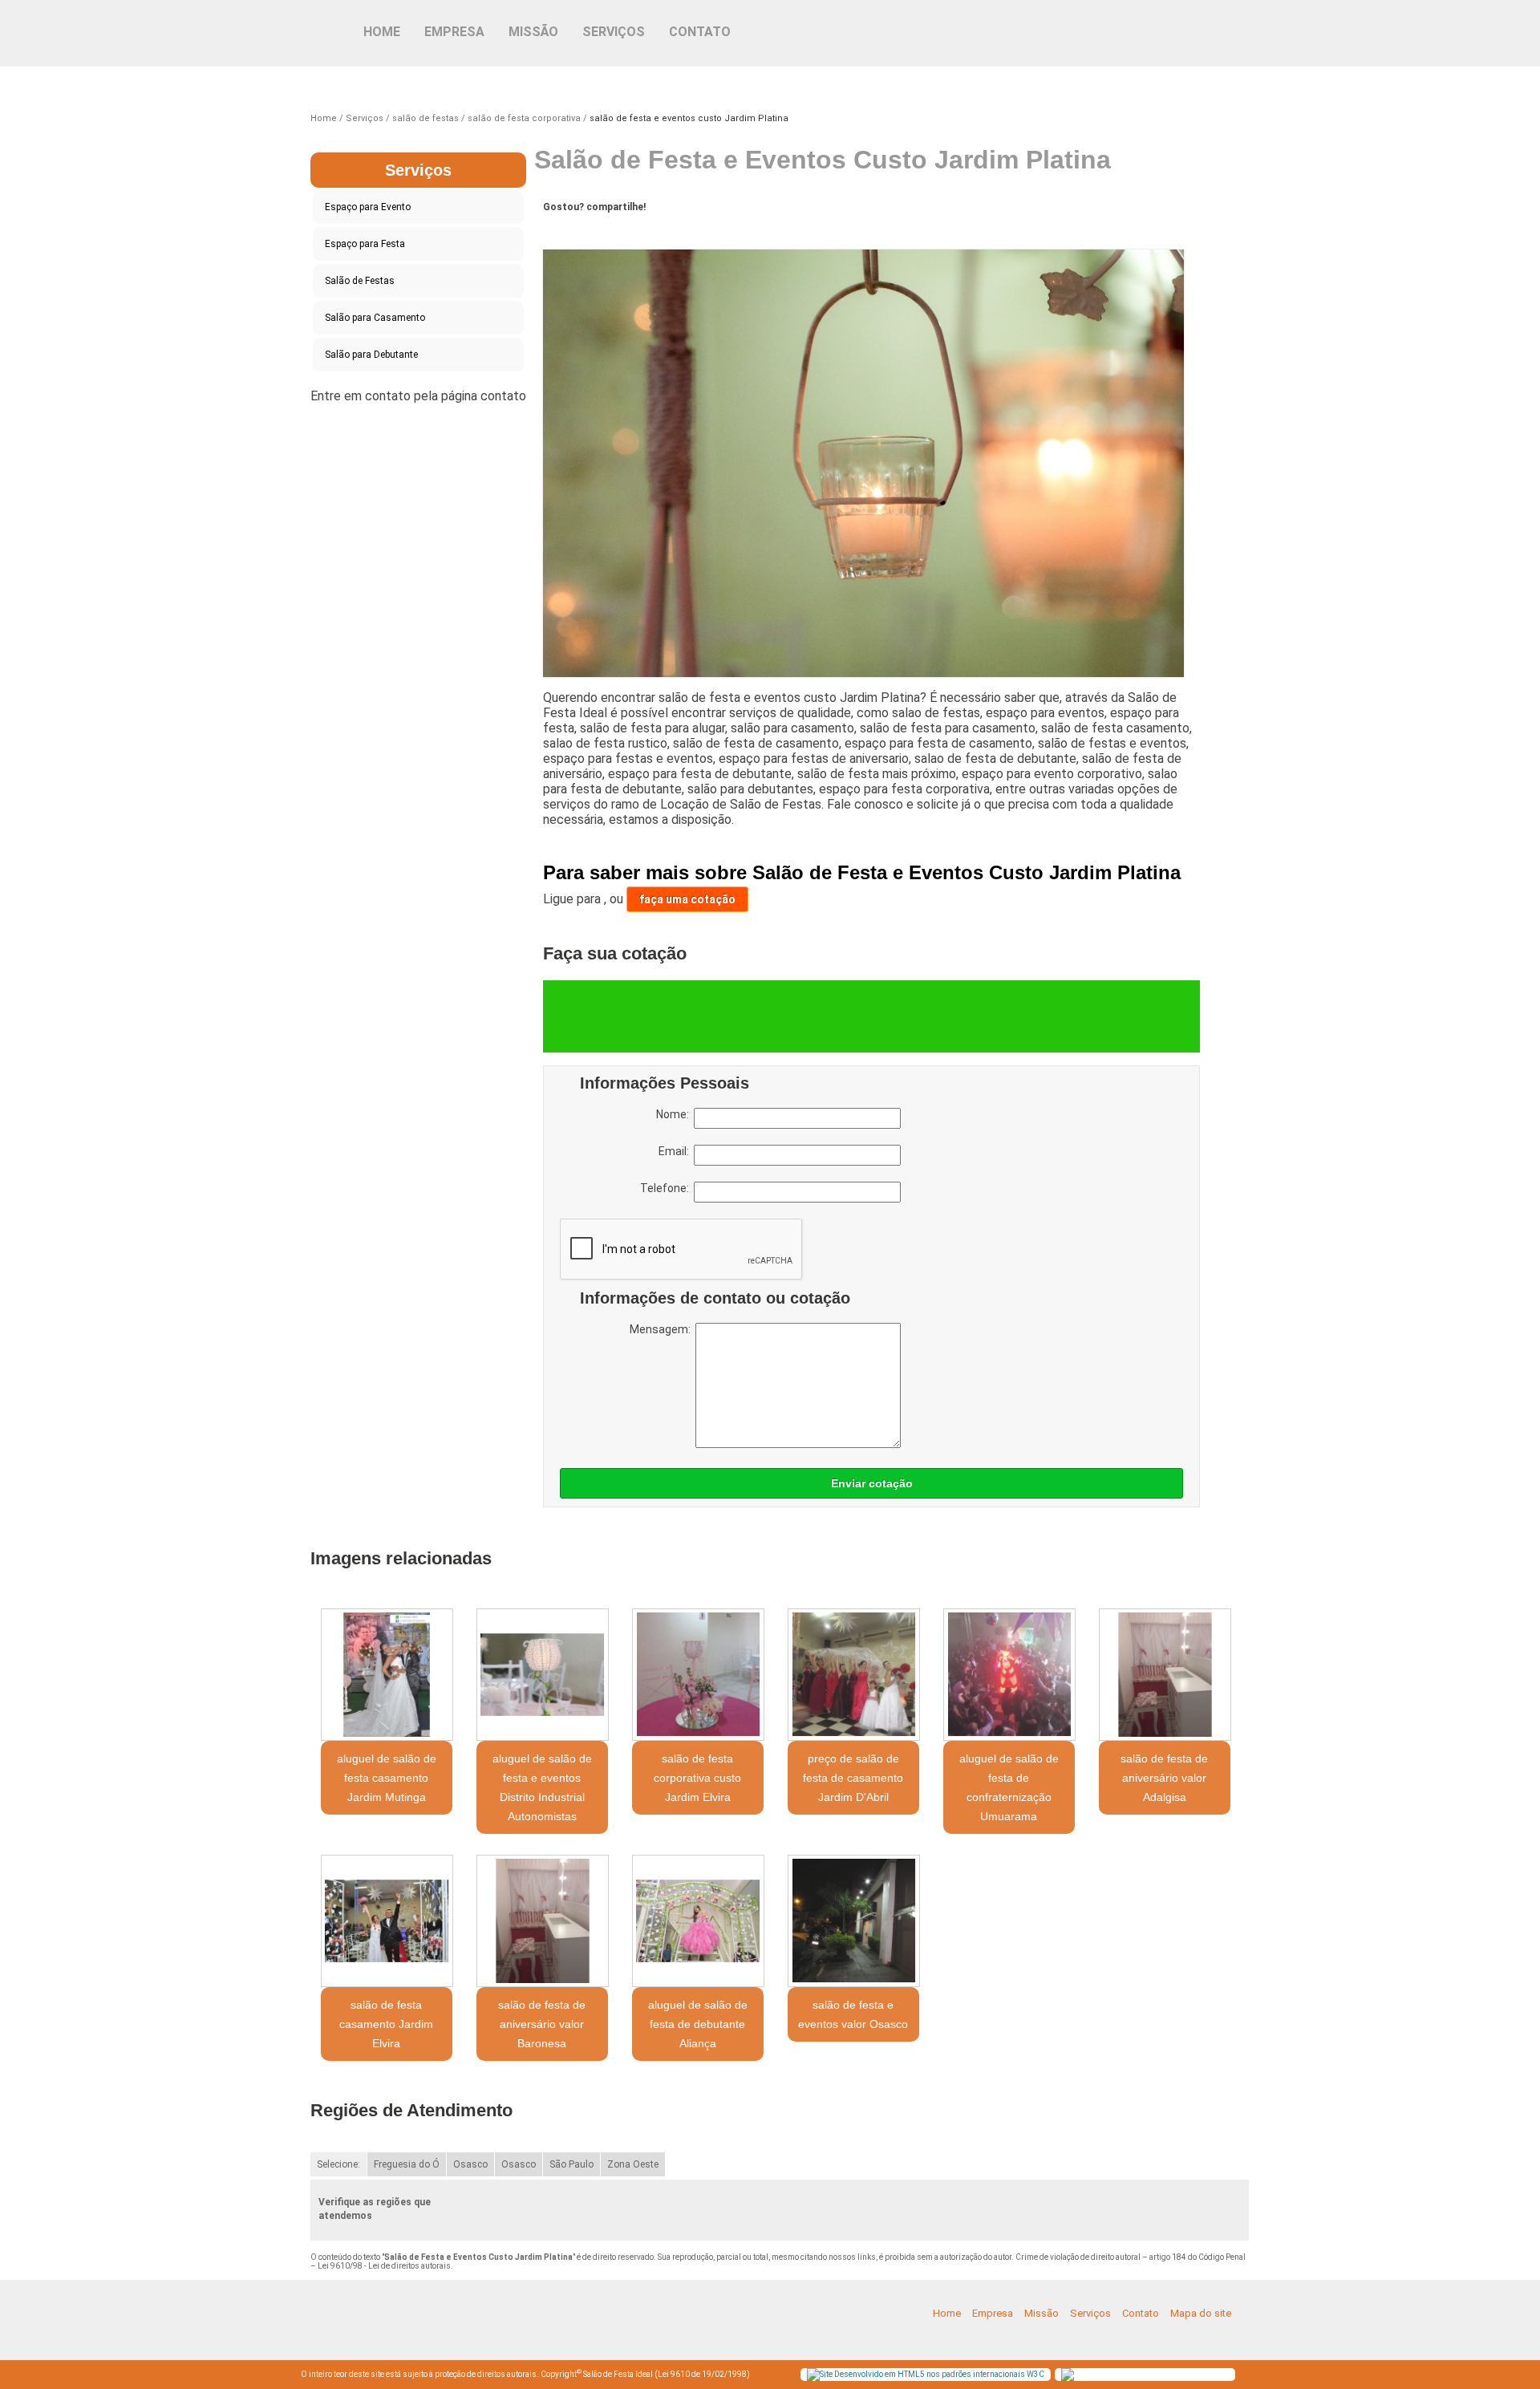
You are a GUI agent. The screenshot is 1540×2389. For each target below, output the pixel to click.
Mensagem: (663, 1329)
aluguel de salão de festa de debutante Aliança (698, 2024)
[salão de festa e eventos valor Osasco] (853, 1921)
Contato (700, 32)
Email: (676, 1151)
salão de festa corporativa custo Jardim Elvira (697, 1778)
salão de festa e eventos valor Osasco (853, 2014)
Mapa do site (1201, 2313)
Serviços (614, 32)
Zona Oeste (633, 2164)
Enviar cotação (872, 1483)
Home (382, 32)
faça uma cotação (687, 899)
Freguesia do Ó (407, 2164)
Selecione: (338, 2164)
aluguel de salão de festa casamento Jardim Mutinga (387, 1778)
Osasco (470, 2164)
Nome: (675, 1114)
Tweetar (573, 232)
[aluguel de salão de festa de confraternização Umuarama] (1009, 1675)
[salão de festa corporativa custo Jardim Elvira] (698, 1675)
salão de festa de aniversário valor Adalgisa (1164, 1778)
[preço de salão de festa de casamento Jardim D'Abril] (853, 1675)
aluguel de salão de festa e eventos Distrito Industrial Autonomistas (542, 1787)
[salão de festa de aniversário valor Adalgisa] (1165, 1675)
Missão (533, 32)
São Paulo (571, 2164)
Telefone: (667, 1188)
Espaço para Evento (368, 207)
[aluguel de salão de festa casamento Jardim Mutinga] (387, 1675)
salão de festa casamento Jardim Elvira (386, 2024)
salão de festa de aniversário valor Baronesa (542, 2024)
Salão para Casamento (375, 318)
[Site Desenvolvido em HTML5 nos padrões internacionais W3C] (926, 2375)
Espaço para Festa (365, 244)
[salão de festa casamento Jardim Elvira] (387, 1921)
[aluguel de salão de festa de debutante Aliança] (698, 1921)
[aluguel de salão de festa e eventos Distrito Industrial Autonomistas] (542, 1675)
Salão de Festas (360, 281)
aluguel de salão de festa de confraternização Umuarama (1009, 1787)
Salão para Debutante (371, 355)
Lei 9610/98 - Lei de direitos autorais (384, 2266)
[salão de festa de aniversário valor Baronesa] (542, 1921)
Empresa (454, 32)
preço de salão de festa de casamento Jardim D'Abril (853, 1778)
